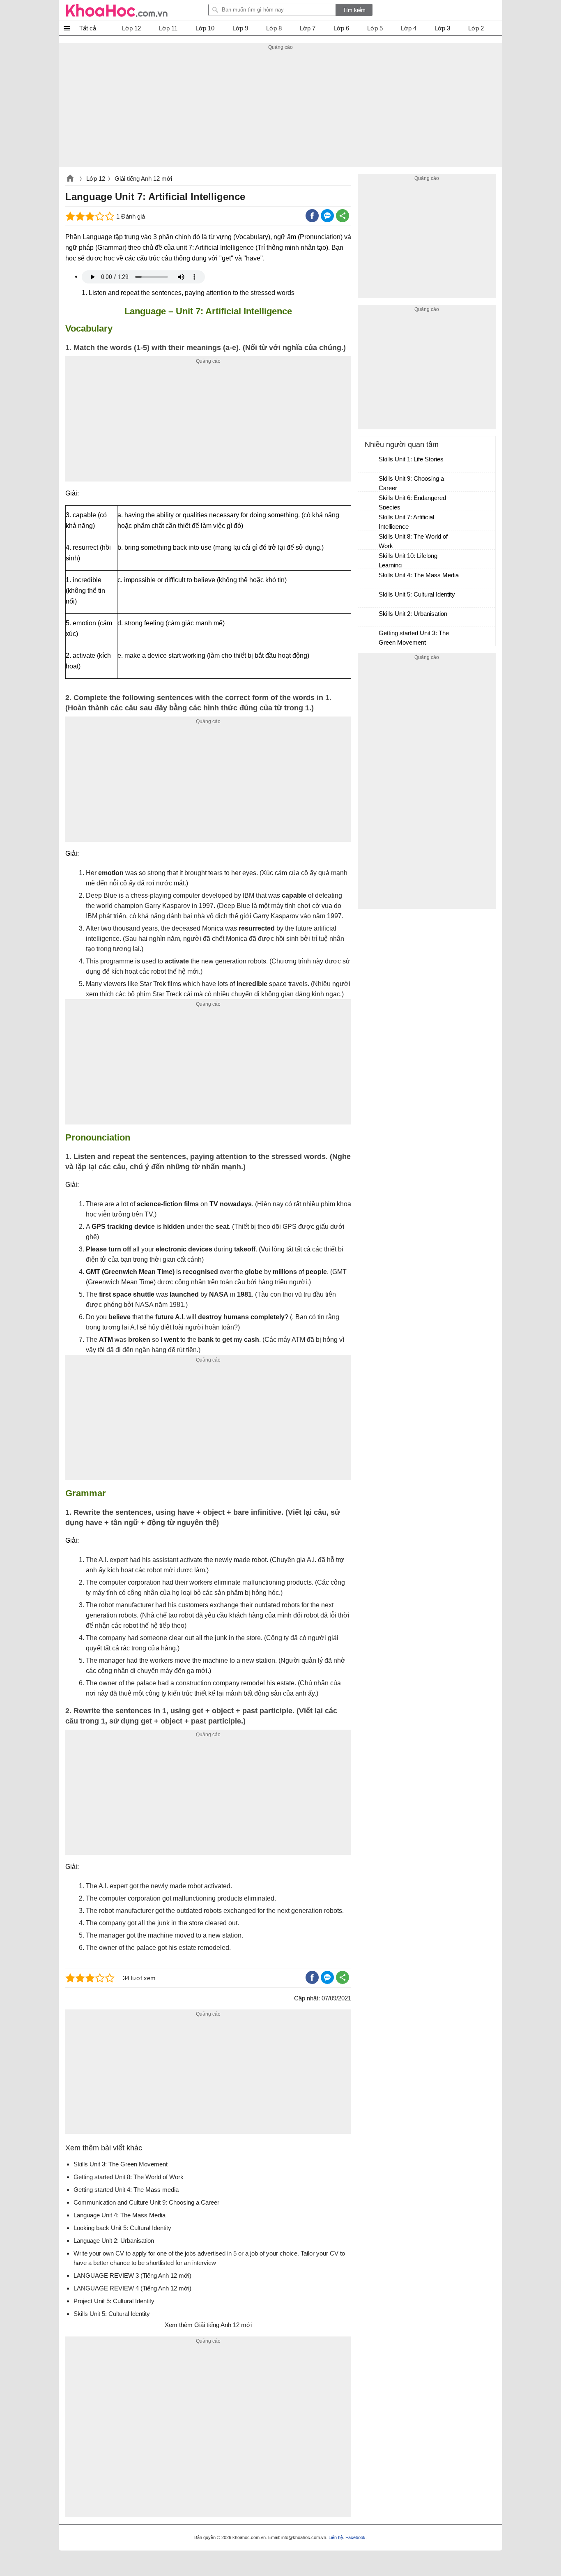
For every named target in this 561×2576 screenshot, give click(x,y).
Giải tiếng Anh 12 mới (143, 179)
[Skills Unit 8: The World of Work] (369, 540)
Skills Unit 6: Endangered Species (412, 502)
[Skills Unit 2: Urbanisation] (369, 618)
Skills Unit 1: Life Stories (411, 459)
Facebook (355, 2537)
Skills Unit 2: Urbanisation (413, 614)
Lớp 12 (96, 179)
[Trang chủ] (117, 10)
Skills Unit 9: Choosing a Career (411, 483)
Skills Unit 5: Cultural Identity (417, 594)
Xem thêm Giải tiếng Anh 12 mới (208, 2325)
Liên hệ (336, 2537)
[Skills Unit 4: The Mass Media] (369, 579)
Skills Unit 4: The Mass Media (419, 575)
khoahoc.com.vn (70, 179)
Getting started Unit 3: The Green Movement (414, 638)
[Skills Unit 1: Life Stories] (369, 463)
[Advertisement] (280, 110)
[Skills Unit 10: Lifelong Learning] (369, 560)
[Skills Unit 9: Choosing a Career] (369, 482)
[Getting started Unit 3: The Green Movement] (369, 637)
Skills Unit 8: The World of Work (413, 541)
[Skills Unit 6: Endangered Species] (369, 502)
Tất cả (88, 28)
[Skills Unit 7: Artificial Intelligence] (369, 521)
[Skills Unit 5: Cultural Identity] (369, 598)
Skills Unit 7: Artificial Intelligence (406, 522)
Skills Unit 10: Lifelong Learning (408, 560)
